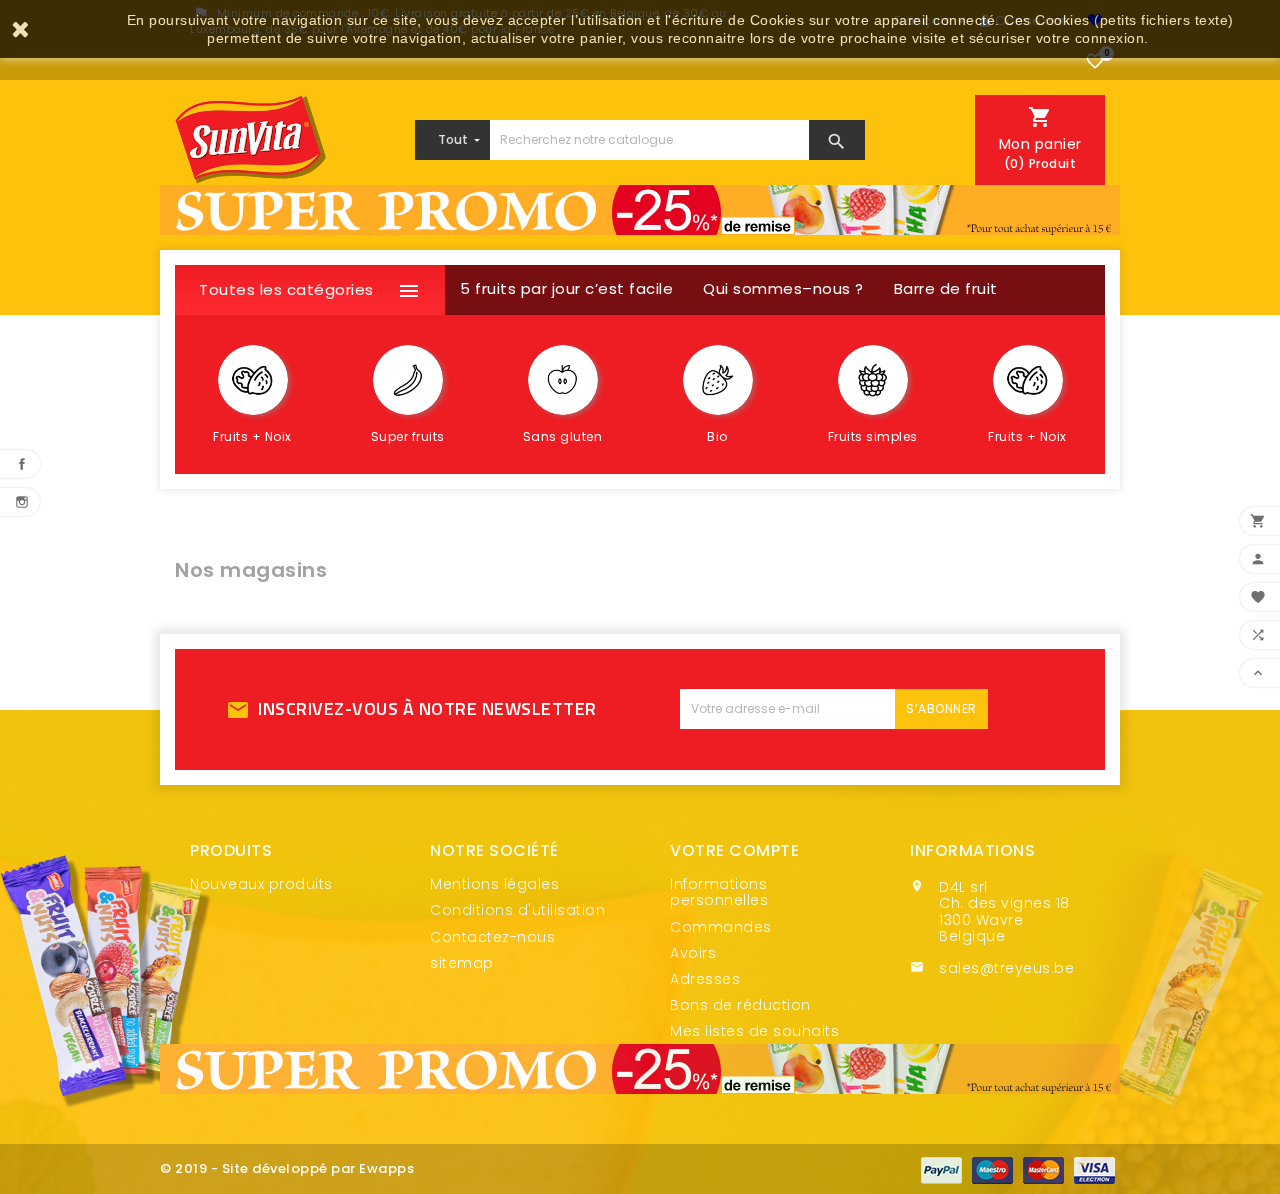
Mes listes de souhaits (754, 1031)
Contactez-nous (492, 937)
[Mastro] (992, 1169)
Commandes (721, 927)
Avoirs (693, 953)
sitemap (462, 963)
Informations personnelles (719, 892)
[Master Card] (1043, 1169)
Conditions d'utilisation (517, 910)
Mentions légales (494, 884)
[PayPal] (941, 1169)
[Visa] (1094, 1169)
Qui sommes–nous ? (783, 288)
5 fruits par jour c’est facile (566, 288)
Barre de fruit (946, 288)
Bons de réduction (740, 1005)
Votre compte (734, 850)
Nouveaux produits (261, 884)
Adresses (705, 979)
